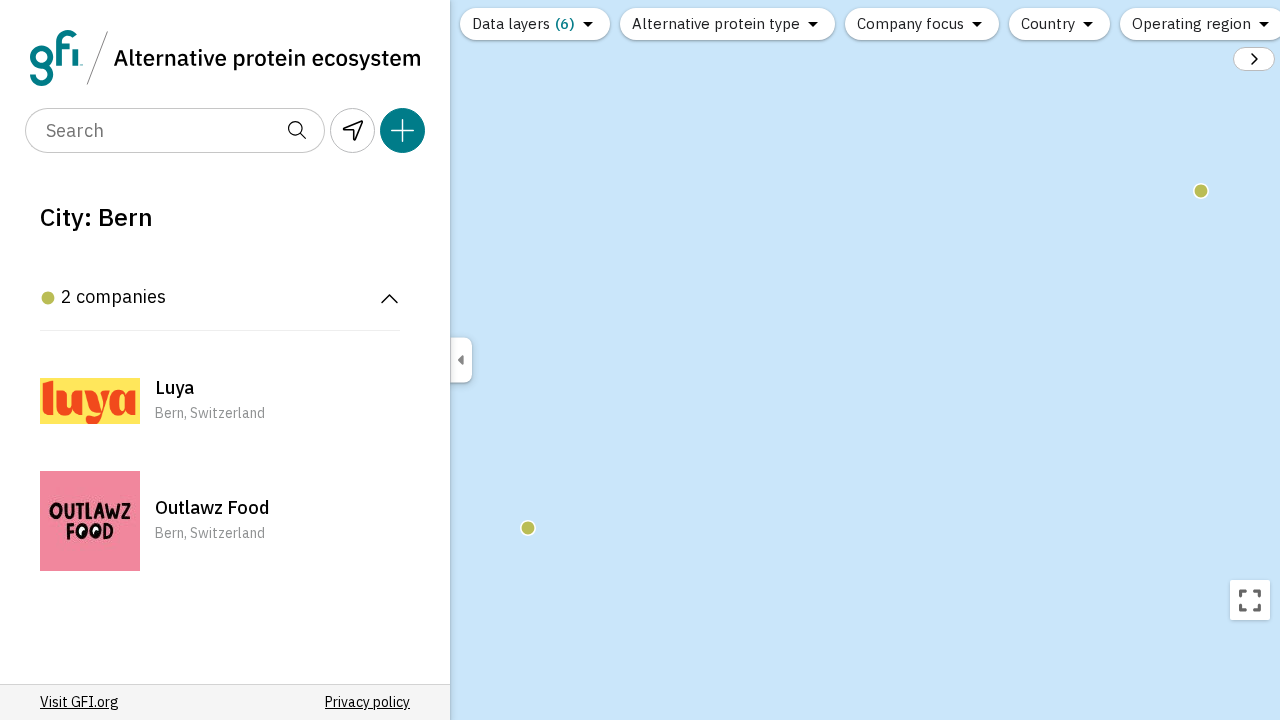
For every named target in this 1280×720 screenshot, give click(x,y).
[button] (220, 401)
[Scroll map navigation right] (1254, 59)
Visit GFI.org (79, 702)
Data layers (523, 23)
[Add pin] (402, 130)
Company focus (910, 23)
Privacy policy (367, 702)
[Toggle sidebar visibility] (461, 360)
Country (1048, 23)
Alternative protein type (716, 23)
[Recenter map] (1250, 600)
